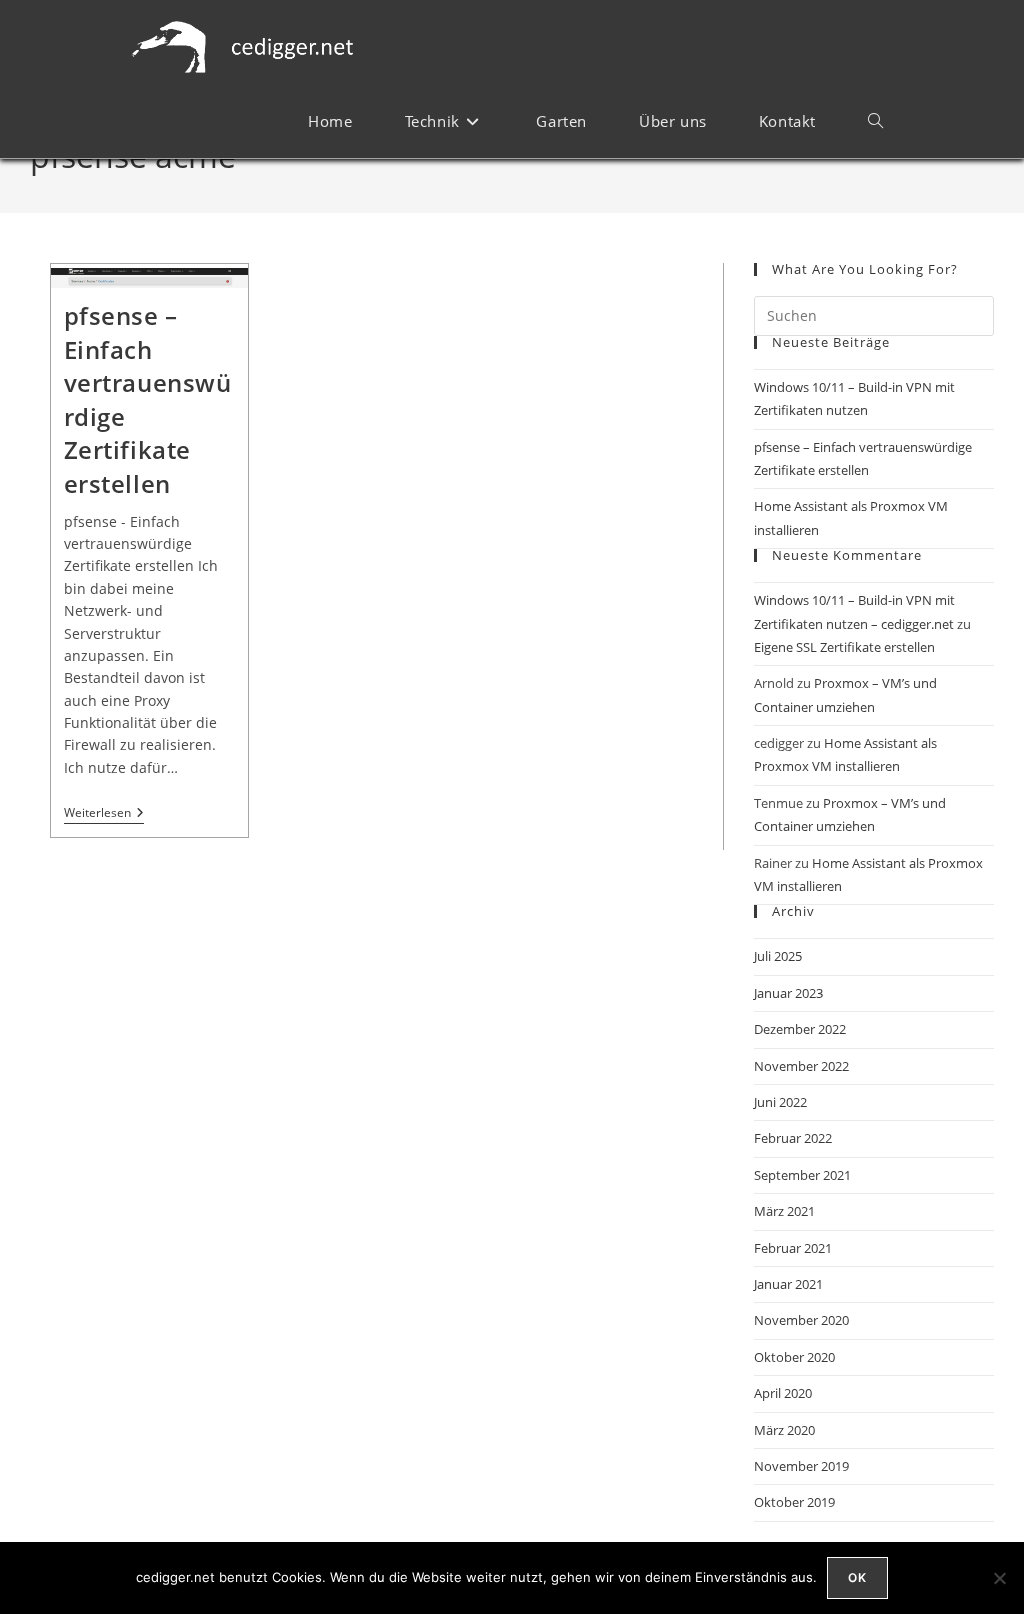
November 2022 (801, 1066)
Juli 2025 (778, 956)
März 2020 (784, 1430)
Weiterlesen (104, 813)
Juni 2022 (780, 1102)
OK (857, 1577)
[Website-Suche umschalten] (875, 121)
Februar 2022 (793, 1138)
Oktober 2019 (794, 1502)
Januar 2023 (788, 993)
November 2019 (801, 1466)
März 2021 (784, 1211)
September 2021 (802, 1175)
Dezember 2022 (800, 1029)
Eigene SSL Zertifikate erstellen (844, 647)
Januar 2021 (788, 1284)
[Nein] (999, 1578)
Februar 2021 (793, 1248)
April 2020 (783, 1393)
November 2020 (801, 1320)
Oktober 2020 (794, 1357)
